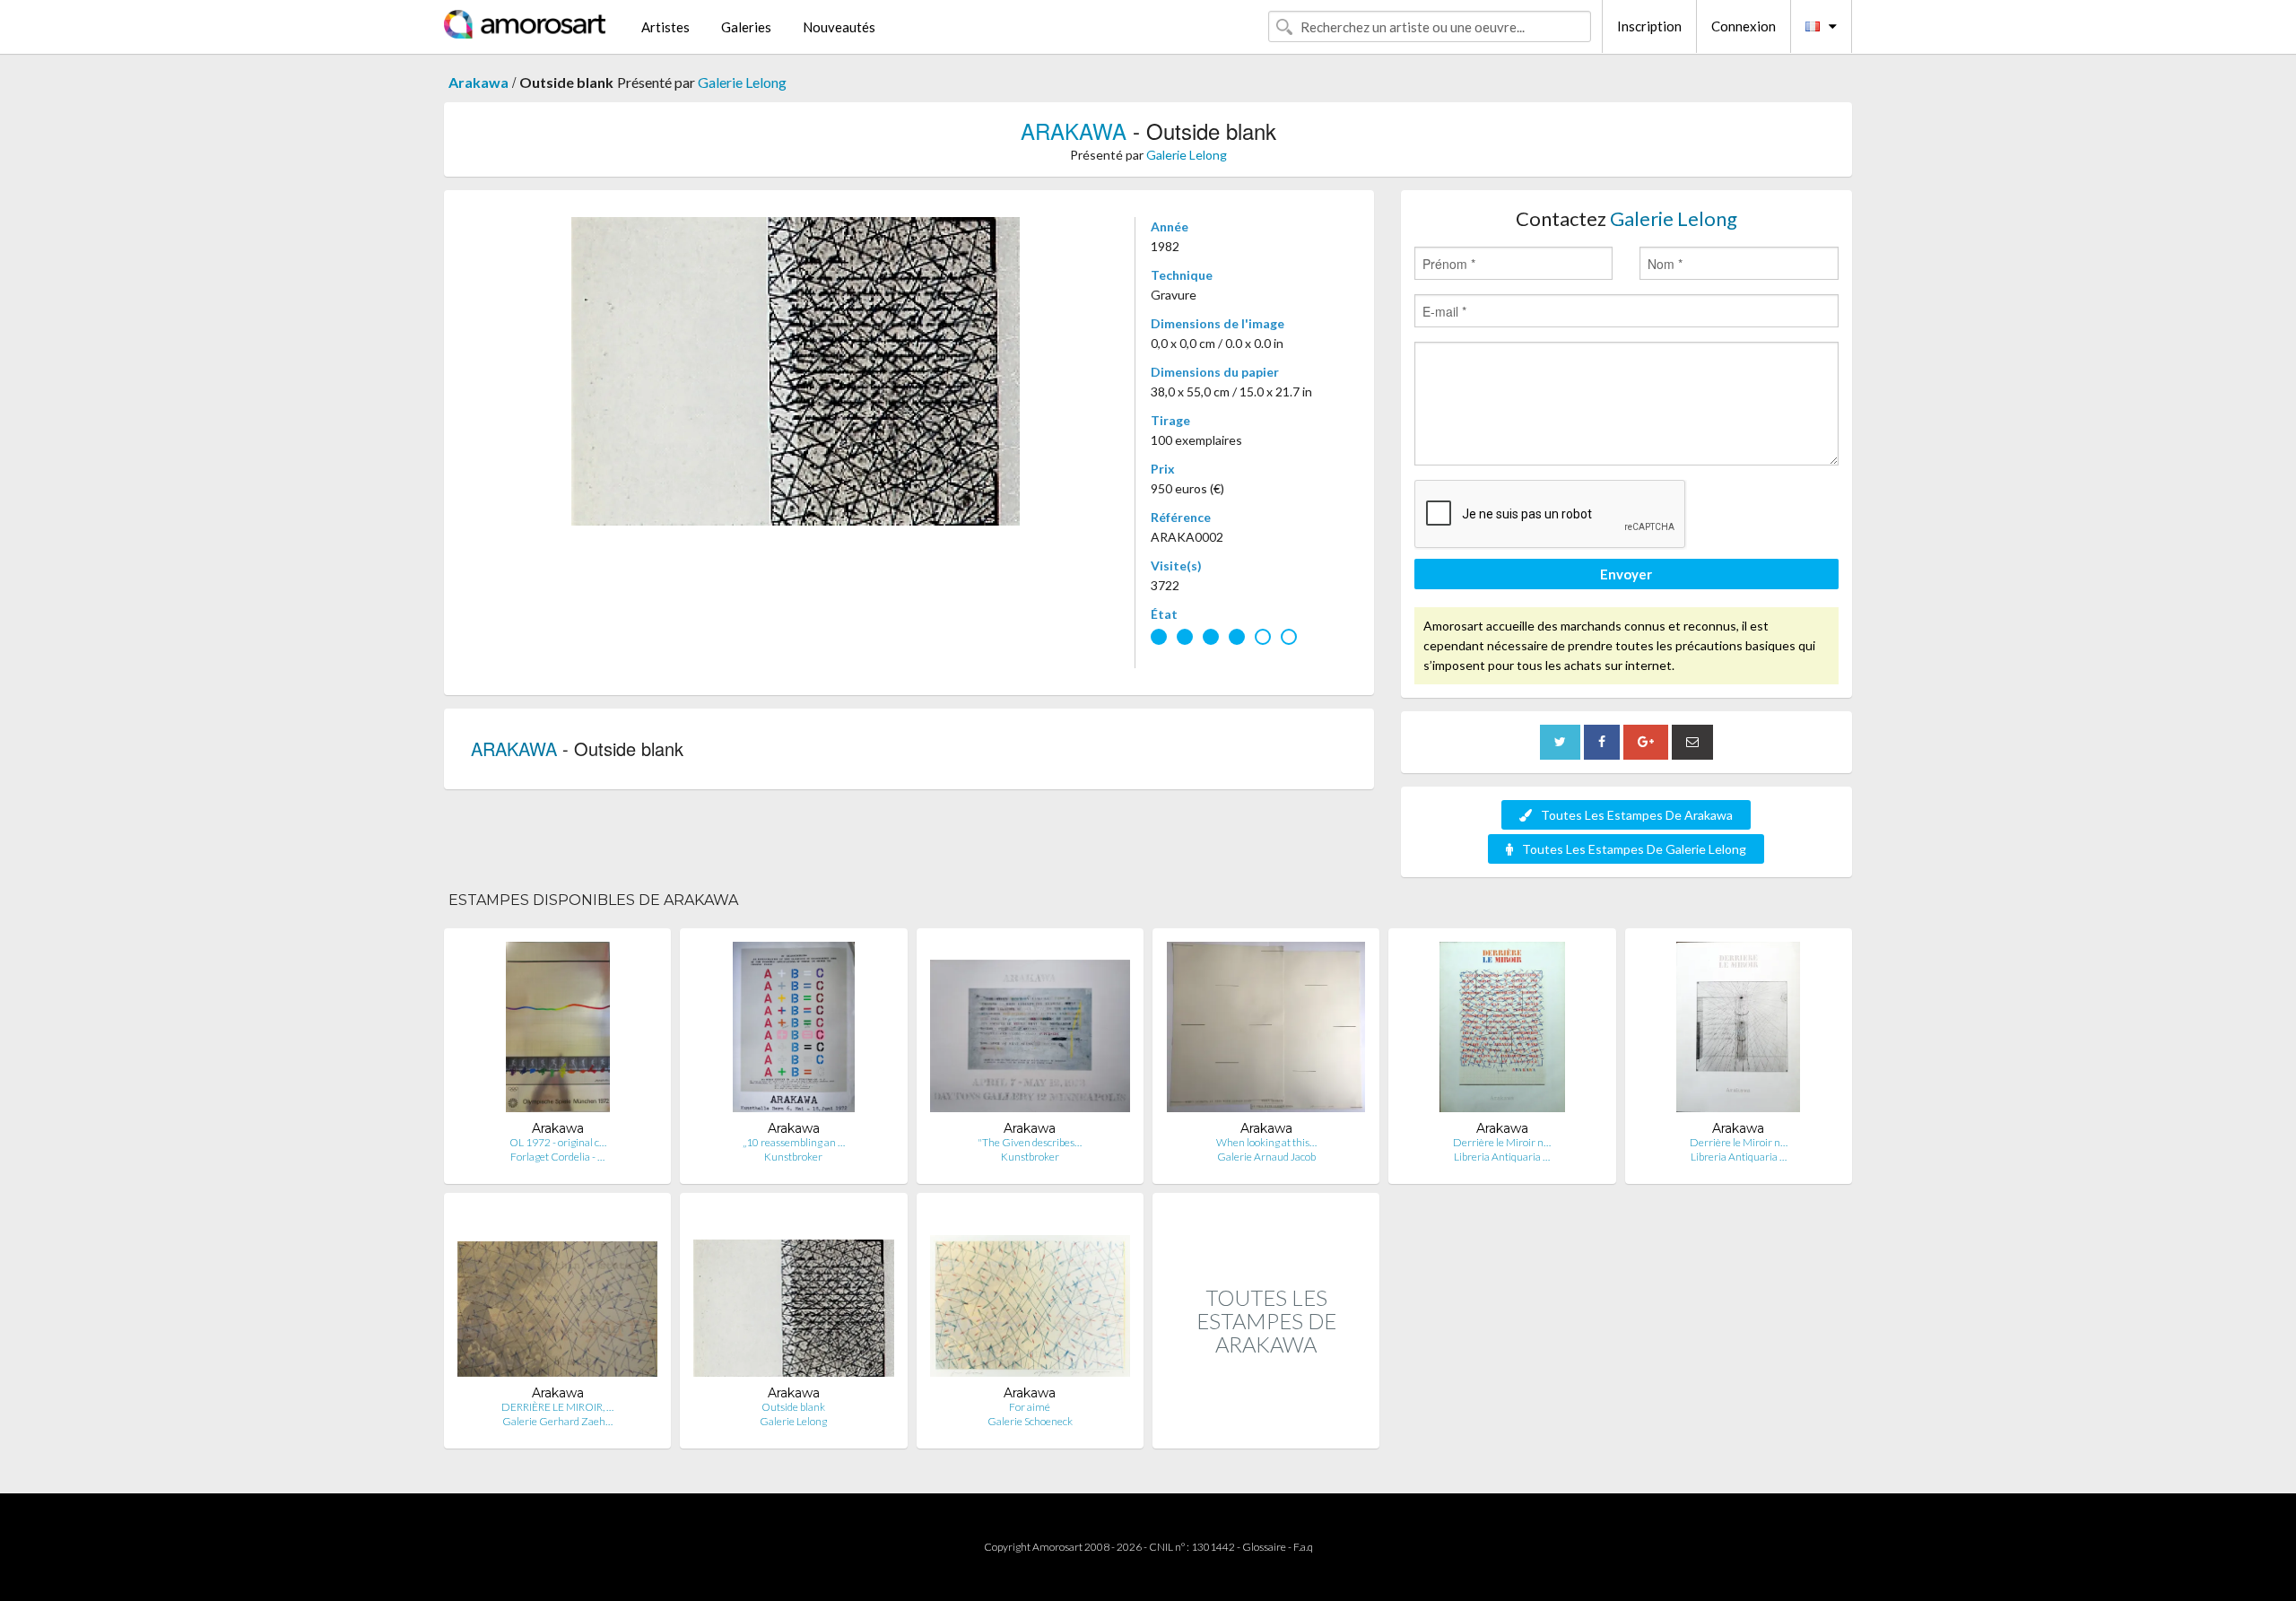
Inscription (1649, 26)
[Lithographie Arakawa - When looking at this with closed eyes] (1266, 1031)
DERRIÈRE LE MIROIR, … (557, 1407)
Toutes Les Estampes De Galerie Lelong (1634, 849)
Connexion (1744, 26)
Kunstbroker (793, 1157)
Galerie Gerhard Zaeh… (557, 1421)
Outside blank (793, 1407)
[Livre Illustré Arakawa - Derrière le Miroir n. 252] (1502, 1031)
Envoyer (1626, 574)
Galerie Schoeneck (1030, 1421)
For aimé (1030, 1407)
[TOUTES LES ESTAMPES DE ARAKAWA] (1266, 1429)
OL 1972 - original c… (558, 1142)
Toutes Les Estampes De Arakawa (1637, 815)
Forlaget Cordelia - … (557, 1157)
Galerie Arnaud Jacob (1266, 1157)
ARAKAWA (1074, 131)
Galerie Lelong (742, 82)
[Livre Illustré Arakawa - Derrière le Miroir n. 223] (1738, 1031)
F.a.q (1303, 1547)
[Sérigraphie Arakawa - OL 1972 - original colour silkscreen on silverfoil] (558, 1031)
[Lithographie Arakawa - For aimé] (1030, 1296)
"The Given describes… (1030, 1142)
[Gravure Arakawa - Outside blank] (793, 1296)
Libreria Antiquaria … (1502, 1157)
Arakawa (478, 82)
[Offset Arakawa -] (1030, 1031)
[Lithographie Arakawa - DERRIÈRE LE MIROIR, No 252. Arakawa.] (557, 1296)
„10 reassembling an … (794, 1142)
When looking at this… (1266, 1142)
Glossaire (1264, 1547)
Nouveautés (839, 27)
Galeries (746, 27)
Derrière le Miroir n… (1502, 1142)
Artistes (665, 27)
